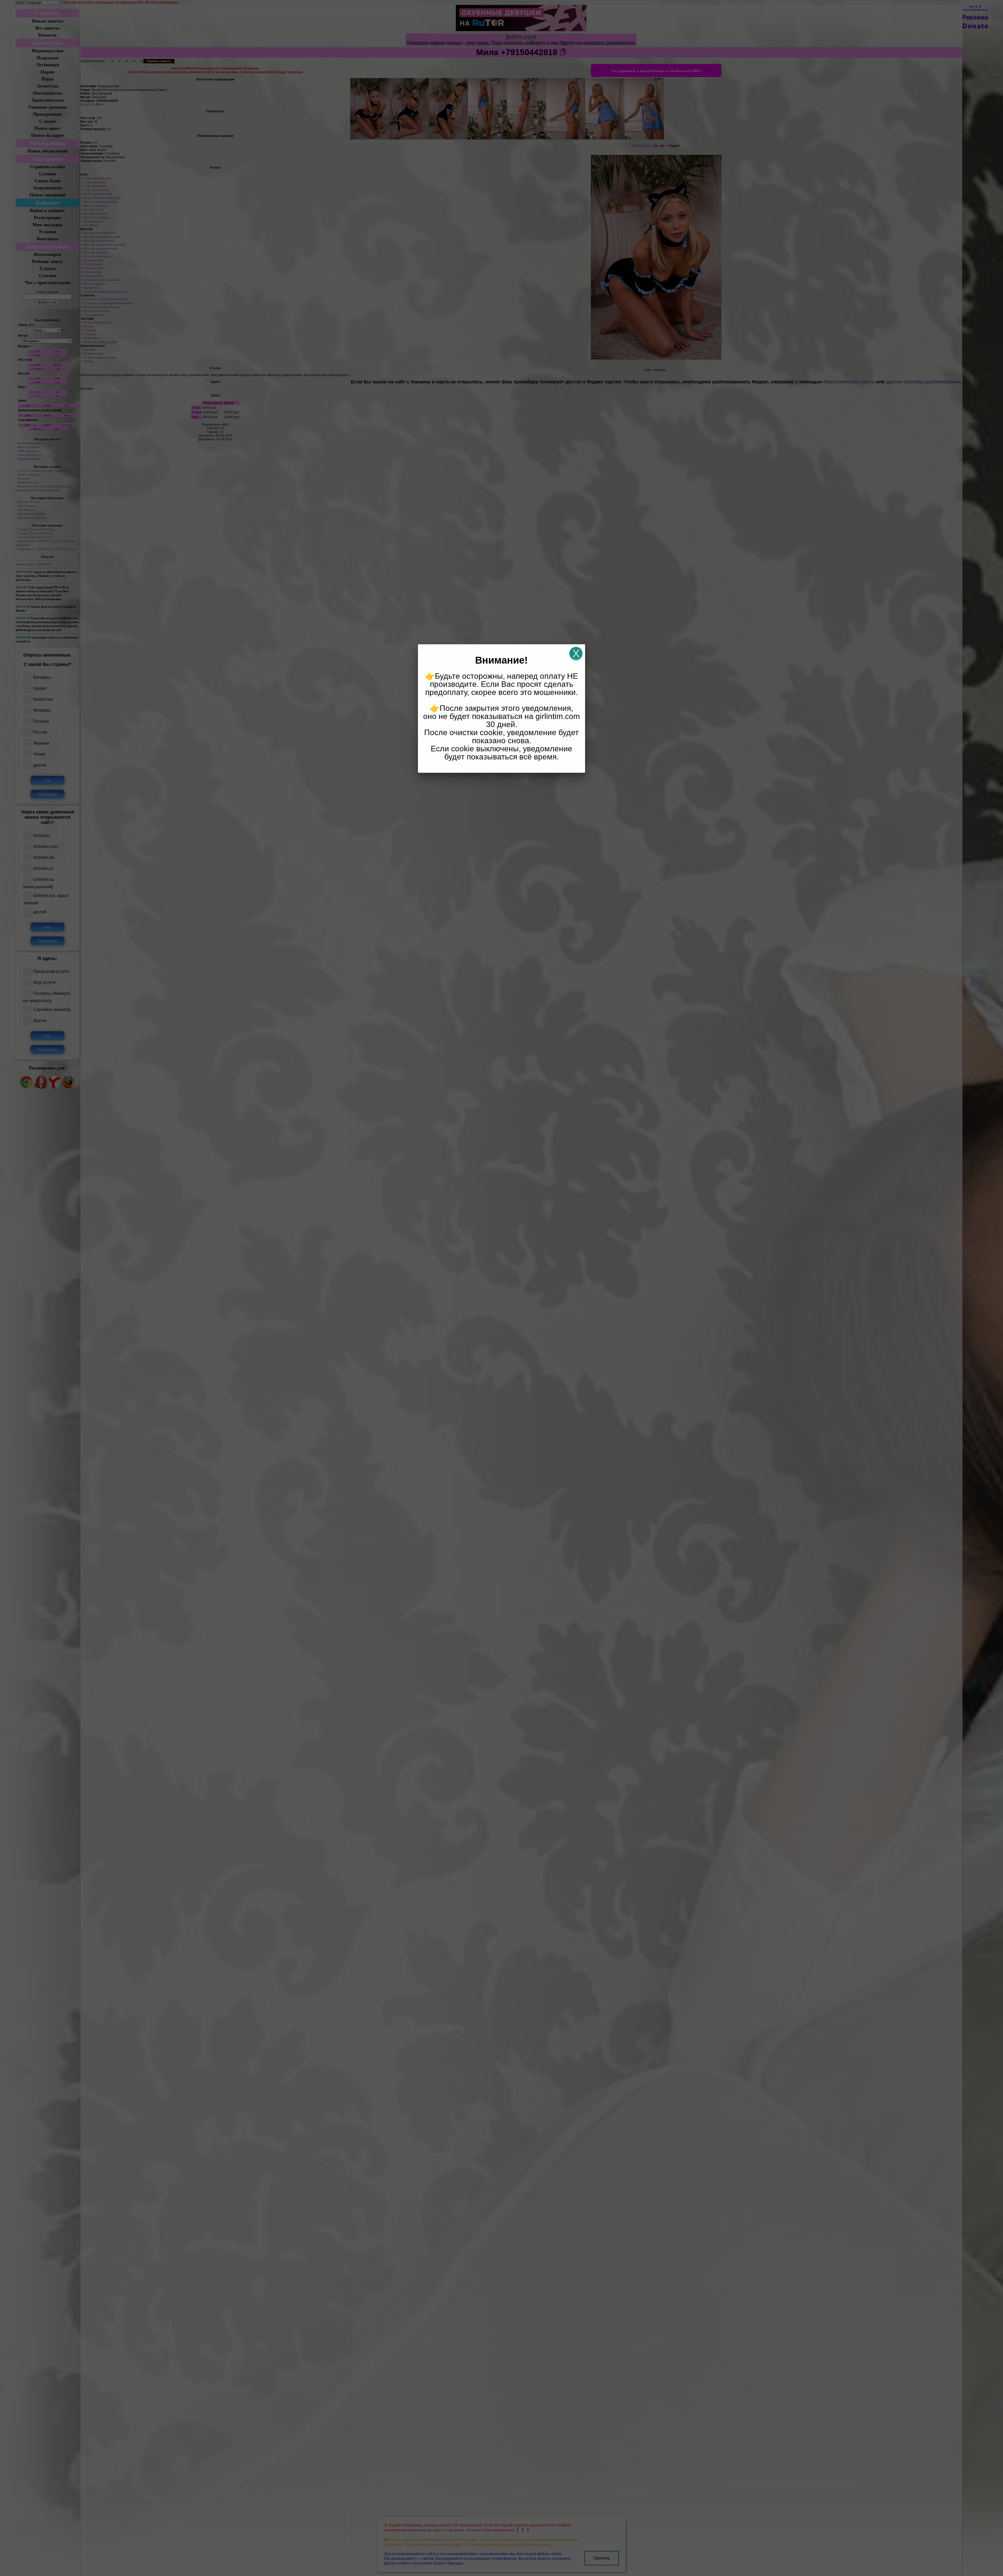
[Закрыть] (576, 653)
